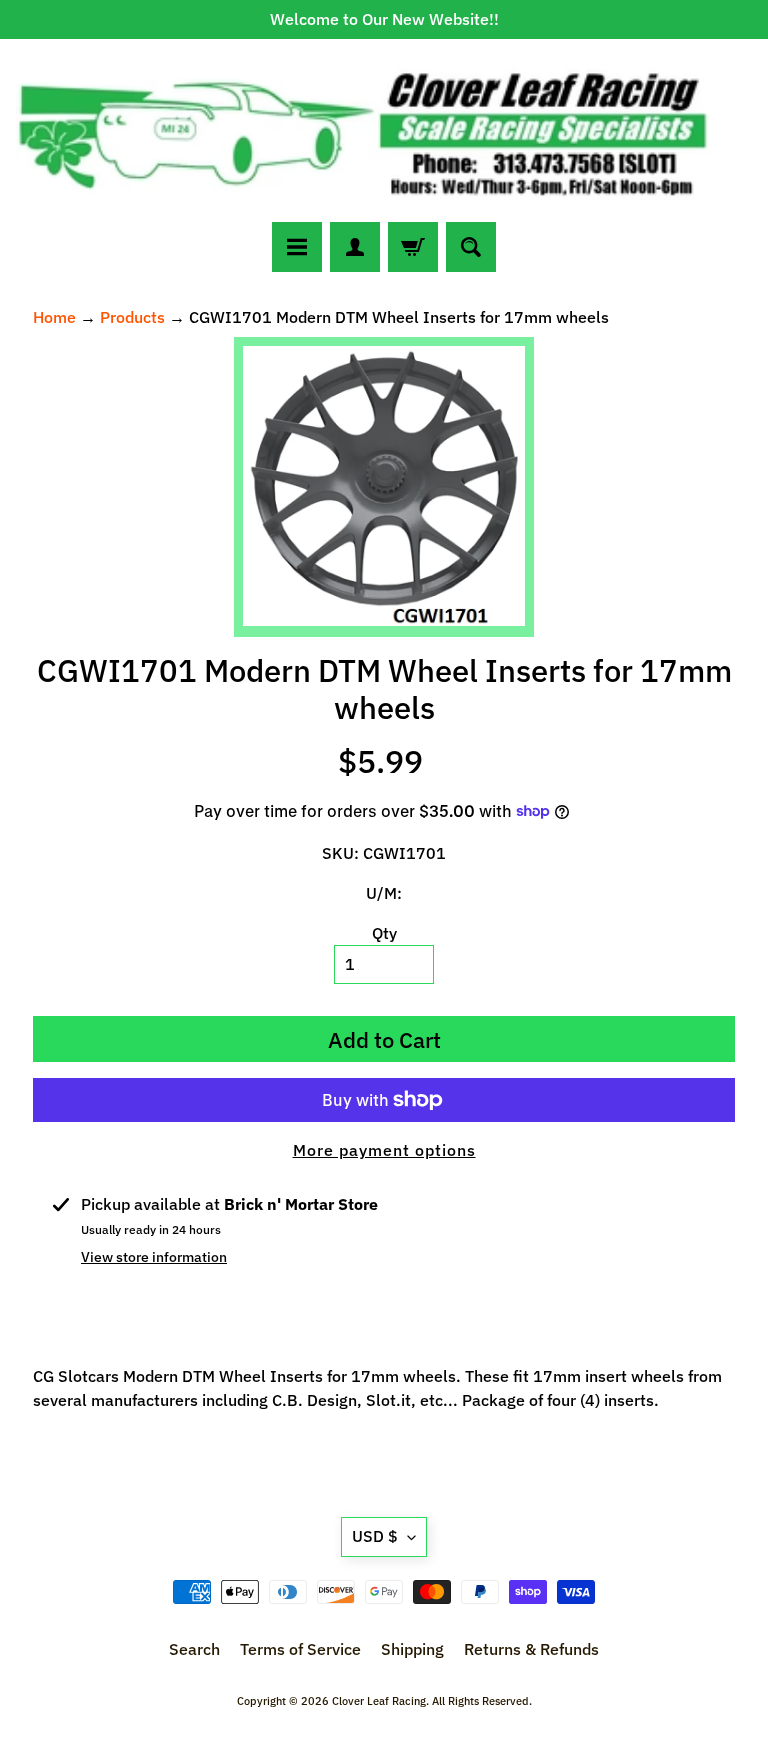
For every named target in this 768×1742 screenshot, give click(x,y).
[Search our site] (471, 247)
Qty (384, 933)
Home (54, 317)
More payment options (384, 1150)
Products (132, 317)
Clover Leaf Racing (379, 1701)
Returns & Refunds (531, 1649)
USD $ (375, 1536)
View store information (154, 1257)
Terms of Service (300, 1649)
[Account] (355, 247)
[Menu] (297, 247)
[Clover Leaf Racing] (384, 130)
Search (194, 1649)
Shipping (412, 1649)
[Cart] (413, 247)
